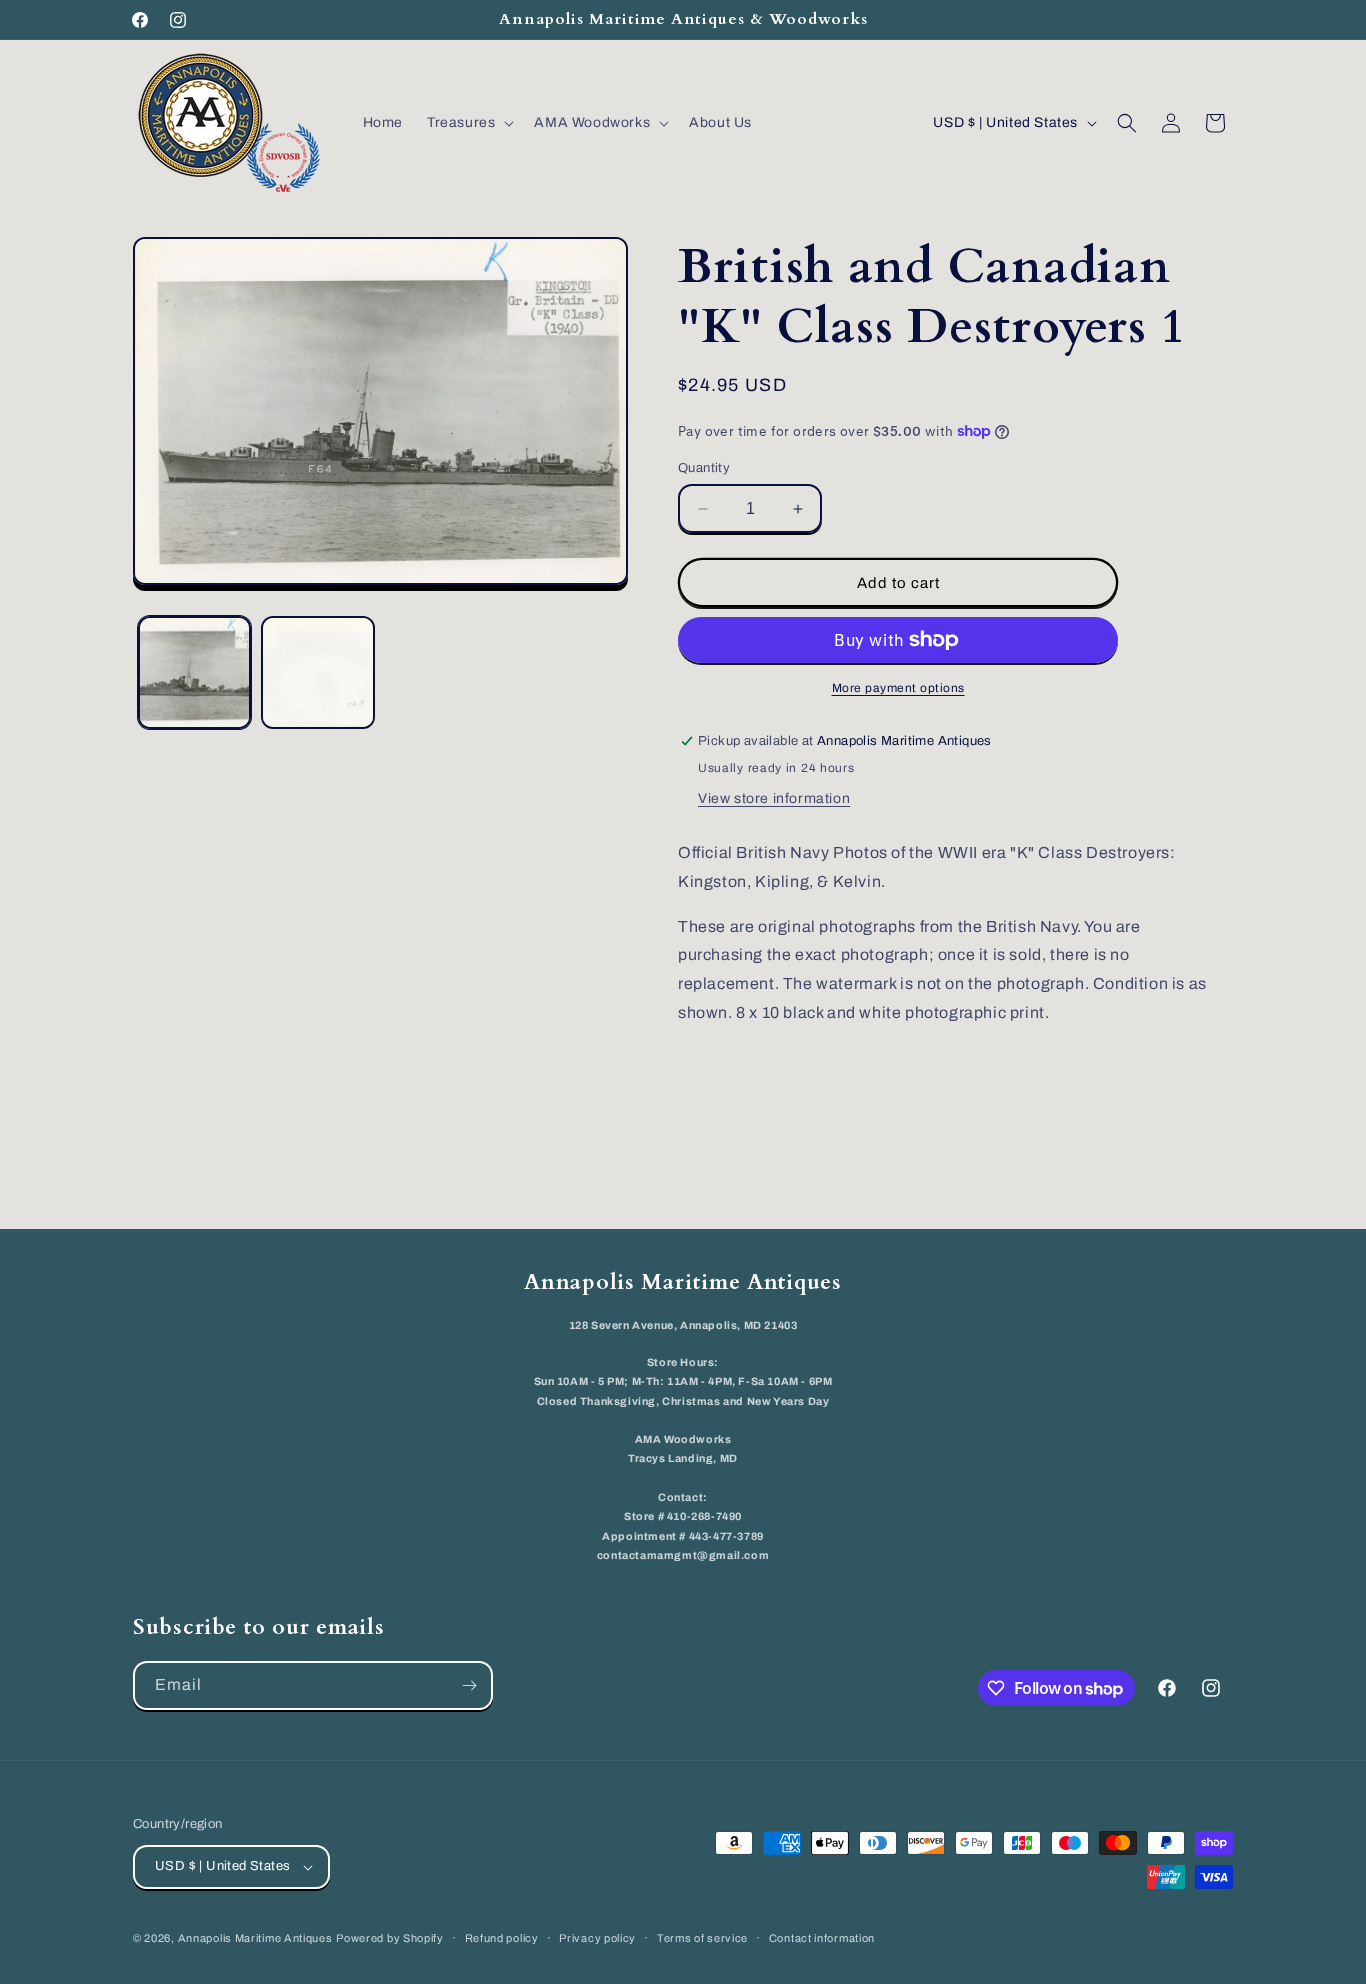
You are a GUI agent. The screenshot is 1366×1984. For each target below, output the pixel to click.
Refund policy (502, 1938)
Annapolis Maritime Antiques (255, 1938)
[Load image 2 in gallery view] (317, 672)
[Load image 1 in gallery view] (194, 672)
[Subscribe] (469, 1685)
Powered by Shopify (390, 1938)
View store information (774, 798)
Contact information (822, 1938)
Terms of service (702, 1938)
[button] (468, 123)
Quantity (704, 468)
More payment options (898, 688)
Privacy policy (597, 1938)
